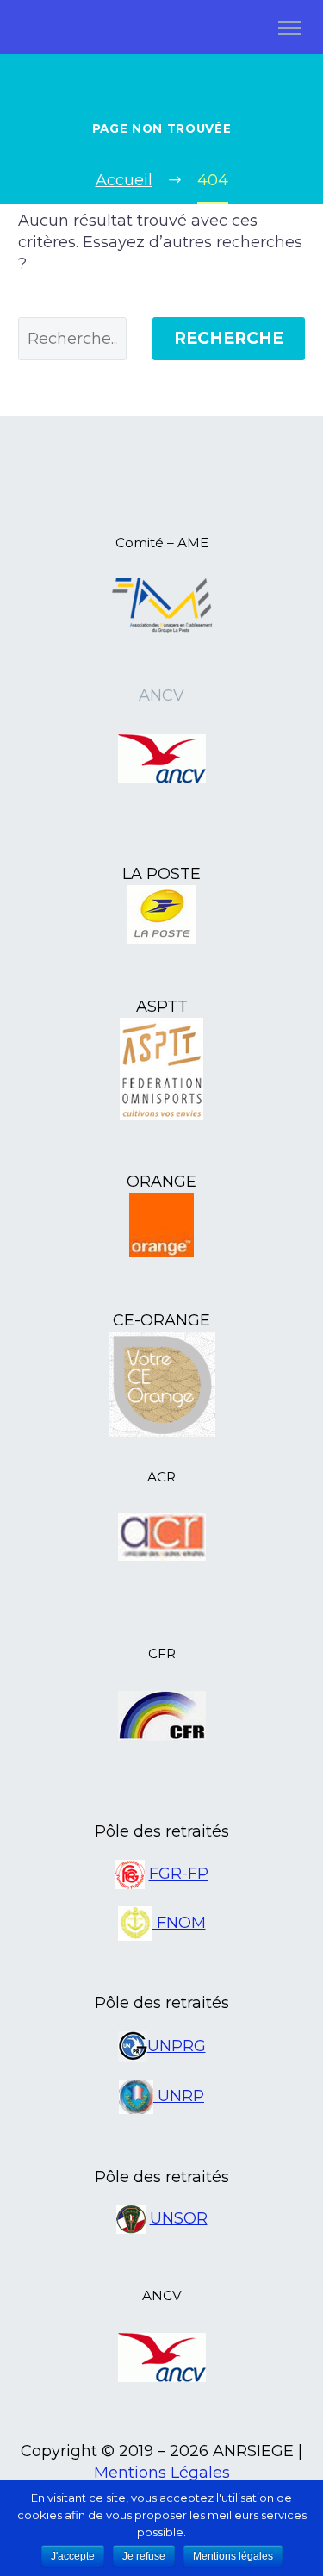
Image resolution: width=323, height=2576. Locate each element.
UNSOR (179, 2218)
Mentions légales (233, 2556)
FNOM (179, 1923)
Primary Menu (289, 28)
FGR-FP (179, 1874)
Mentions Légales (162, 2473)
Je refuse (144, 2556)
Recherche (229, 338)
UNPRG (177, 2046)
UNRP (179, 2096)
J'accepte (73, 2556)
